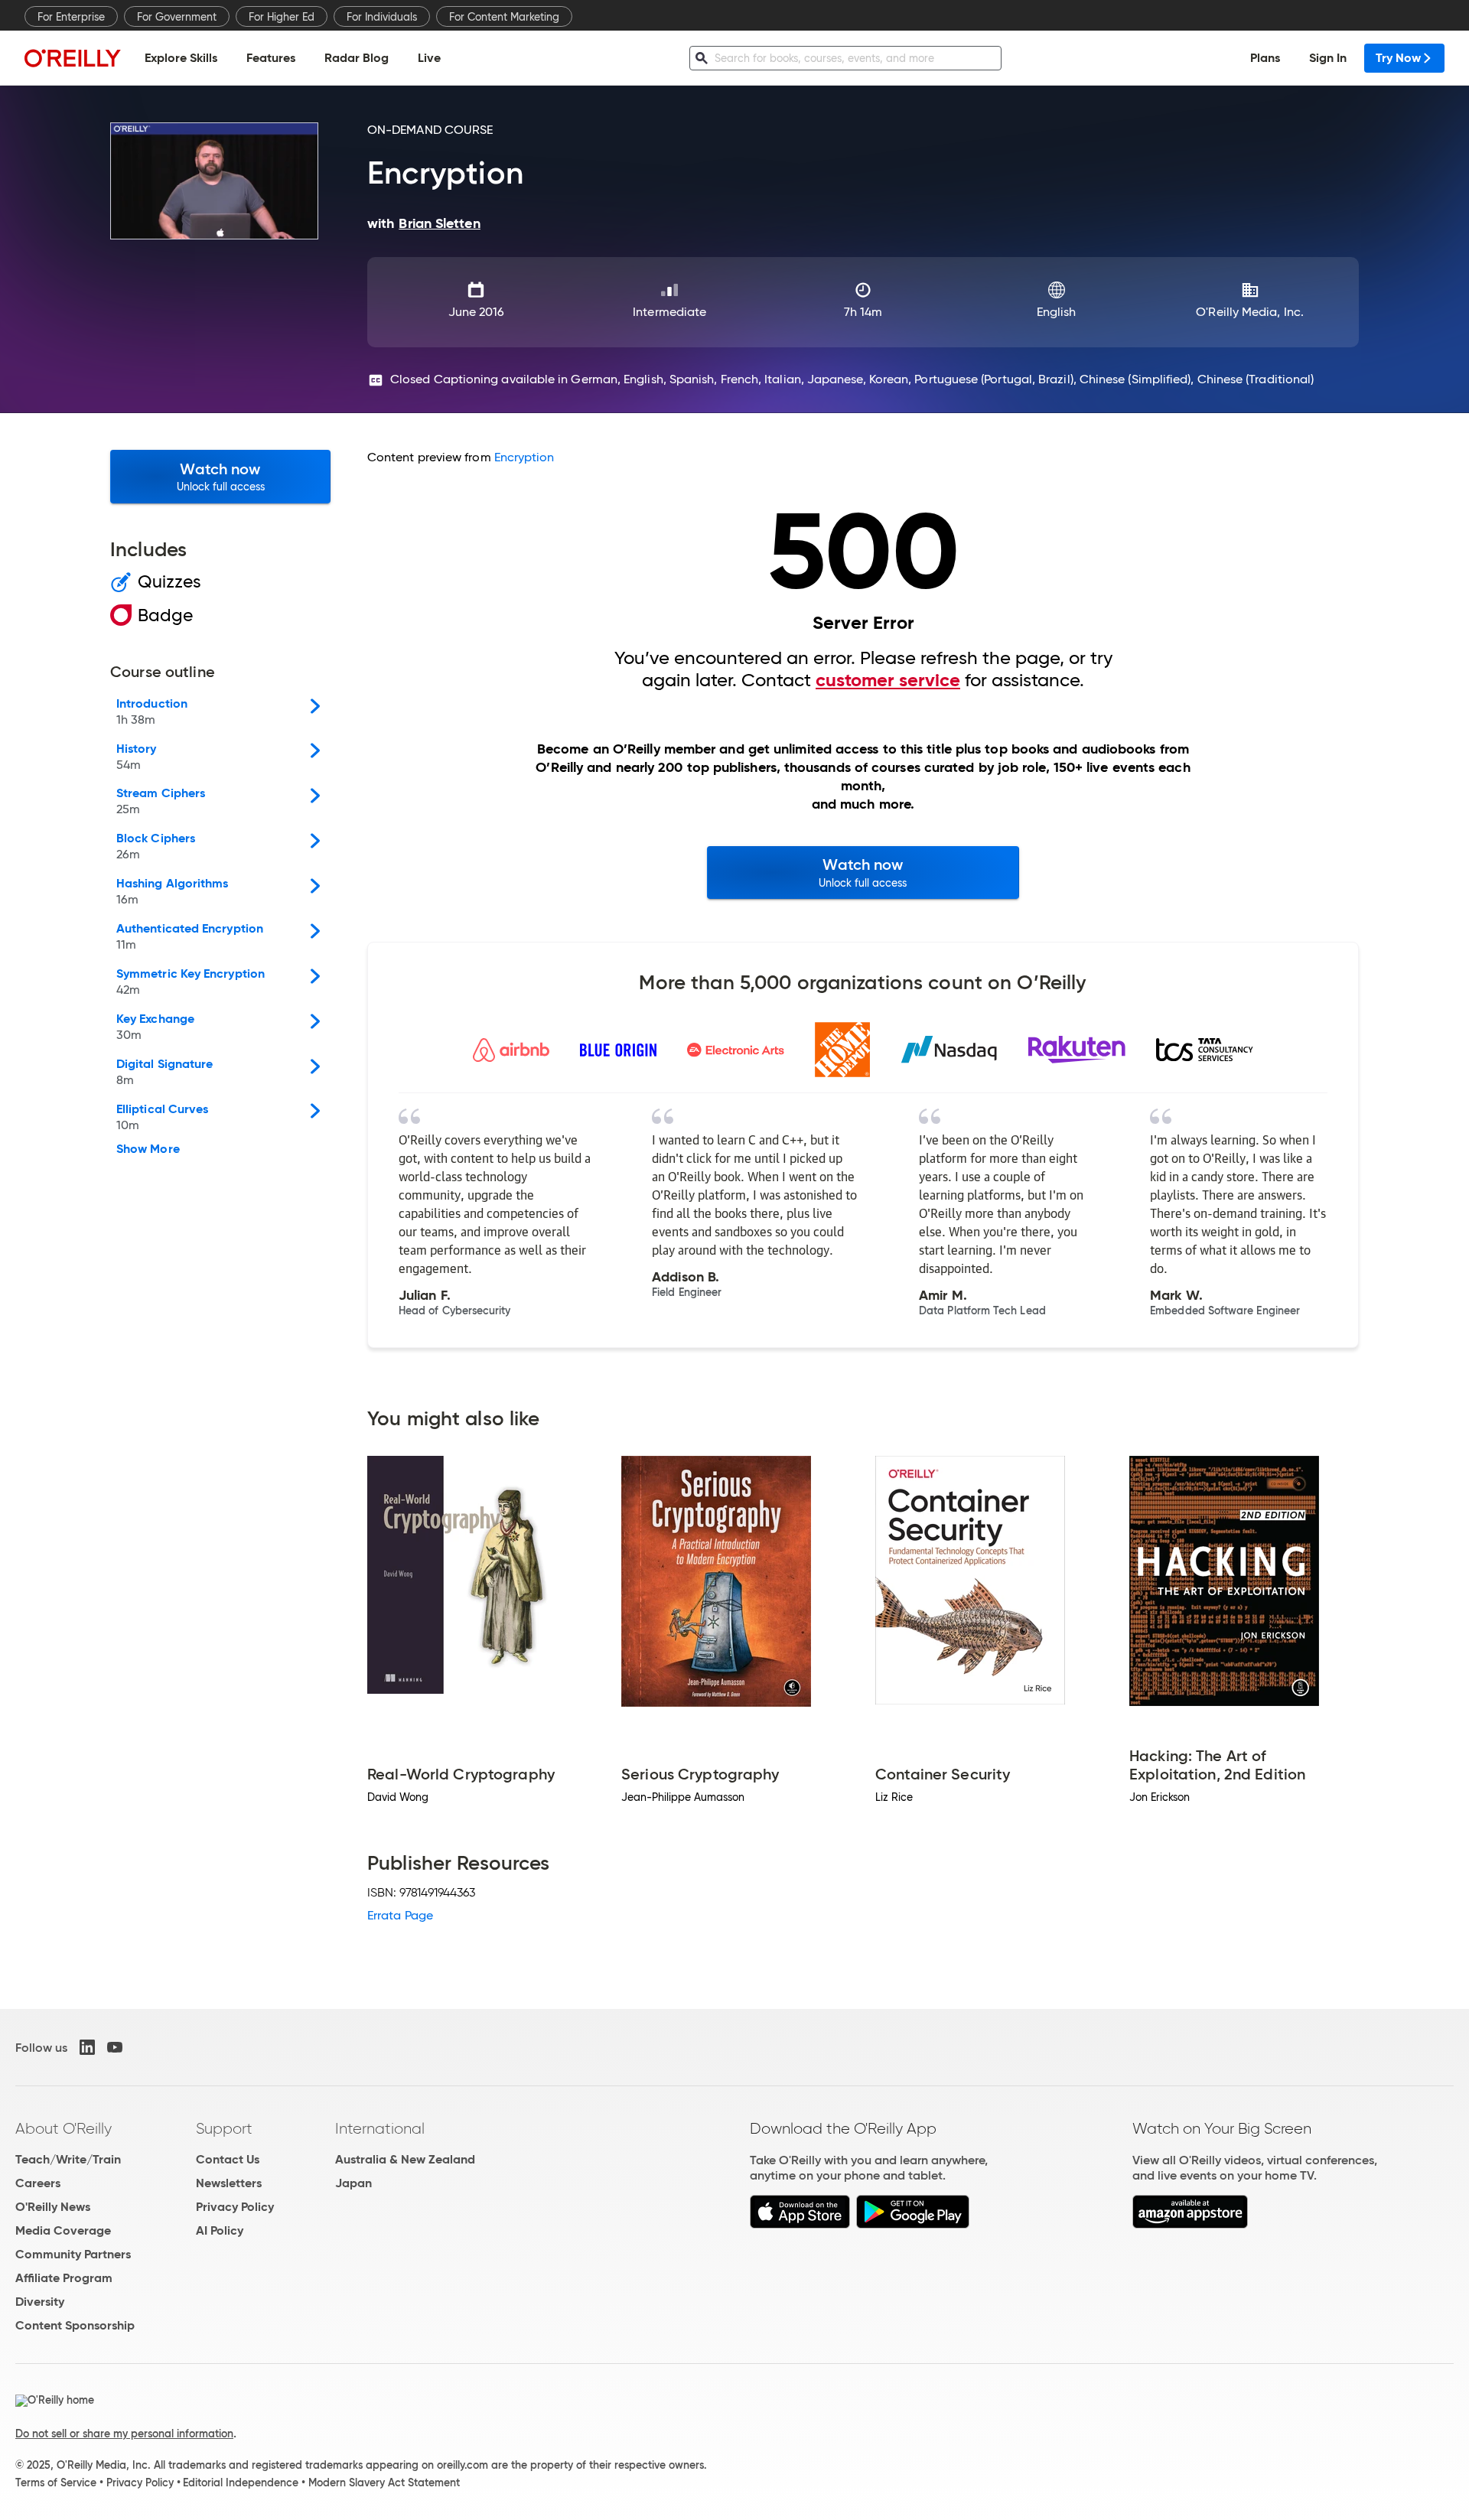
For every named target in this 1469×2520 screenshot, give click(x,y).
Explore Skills (181, 58)
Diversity (40, 2302)
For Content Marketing (504, 17)
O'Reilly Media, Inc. (1250, 312)
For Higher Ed (282, 17)
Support (224, 2128)
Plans (1265, 58)
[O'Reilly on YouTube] (115, 2047)
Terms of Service (56, 2483)
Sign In (1328, 58)
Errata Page (400, 1915)
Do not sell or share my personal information (124, 2434)
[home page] (73, 58)
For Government (177, 17)
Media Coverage (63, 2230)
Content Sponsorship (75, 2325)
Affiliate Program (64, 2278)
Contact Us (228, 2159)
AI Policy (220, 2230)
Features (271, 58)
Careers (38, 2183)
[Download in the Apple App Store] (800, 2224)
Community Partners (73, 2254)
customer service (888, 680)
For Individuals (382, 17)
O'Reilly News (53, 2207)
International (380, 2128)
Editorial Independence (241, 2483)
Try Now (1398, 58)
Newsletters (229, 2183)
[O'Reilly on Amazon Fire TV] (1190, 2224)
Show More (148, 1149)
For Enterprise (71, 17)
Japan (353, 2183)
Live (429, 58)
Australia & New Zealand (405, 2159)
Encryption (524, 457)
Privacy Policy (235, 2207)
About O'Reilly (64, 2128)
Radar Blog (357, 58)
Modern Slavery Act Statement (384, 2483)
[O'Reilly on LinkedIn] (87, 2047)
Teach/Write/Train (68, 2159)
